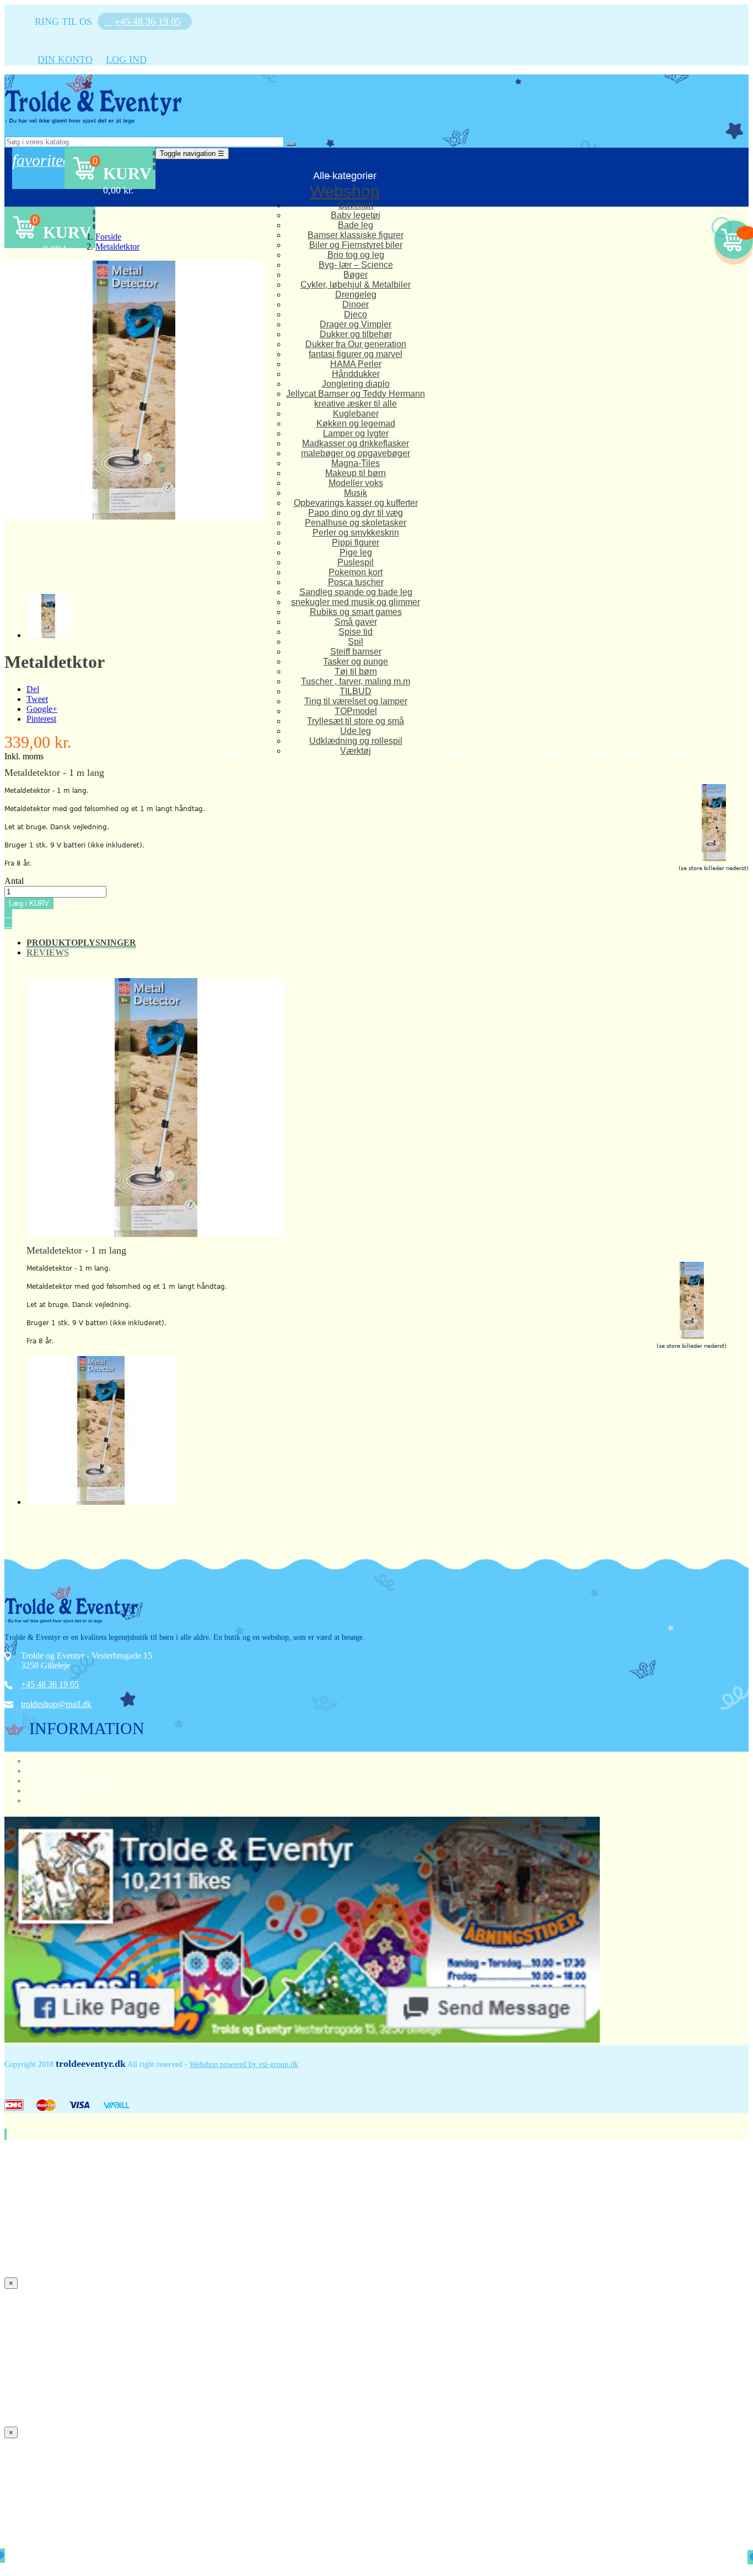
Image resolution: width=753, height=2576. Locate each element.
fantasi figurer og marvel (356, 354)
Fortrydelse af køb (58, 1800)
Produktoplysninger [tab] (81, 943)
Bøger (356, 275)
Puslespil (356, 562)
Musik (356, 493)
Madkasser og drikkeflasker (356, 443)
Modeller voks (356, 483)
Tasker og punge (356, 661)
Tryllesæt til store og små (356, 721)
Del (33, 689)
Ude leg (356, 731)
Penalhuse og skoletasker (356, 523)
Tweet (37, 699)
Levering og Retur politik (71, 1781)
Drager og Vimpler (356, 324)
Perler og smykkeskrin (356, 533)
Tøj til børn (356, 671)
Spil (356, 642)
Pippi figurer (356, 542)
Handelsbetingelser (60, 1771)
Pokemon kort (356, 572)
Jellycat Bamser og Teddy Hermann (356, 394)
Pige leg (356, 552)
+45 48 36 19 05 (50, 1684)
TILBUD (356, 691)
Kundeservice (50, 1761)
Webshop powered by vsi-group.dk (244, 2064)
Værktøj (356, 751)
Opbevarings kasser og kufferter (356, 503)
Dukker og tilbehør (356, 334)
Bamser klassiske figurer (356, 235)
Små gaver (356, 622)
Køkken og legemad (356, 423)
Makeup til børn (356, 473)
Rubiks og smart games (356, 612)
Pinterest (41, 719)
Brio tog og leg (356, 255)
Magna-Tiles (356, 463)
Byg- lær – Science (356, 265)
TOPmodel (356, 711)
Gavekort (356, 205)
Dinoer (356, 304)
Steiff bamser (356, 652)
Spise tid (356, 632)
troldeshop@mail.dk (56, 1704)
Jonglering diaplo (356, 384)
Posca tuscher (356, 582)
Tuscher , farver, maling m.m (356, 681)
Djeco (356, 314)
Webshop (345, 191)
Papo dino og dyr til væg (356, 513)
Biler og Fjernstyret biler (356, 245)
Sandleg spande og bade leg (356, 592)
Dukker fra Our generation (356, 344)
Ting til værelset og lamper (356, 701)
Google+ (42, 709)
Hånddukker (356, 374)
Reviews (48, 952)
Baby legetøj (356, 215)
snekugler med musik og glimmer (356, 602)
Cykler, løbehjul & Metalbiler (356, 285)
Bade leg (356, 225)
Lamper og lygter (356, 433)
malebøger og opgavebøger (356, 453)
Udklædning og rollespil (356, 741)
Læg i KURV (29, 903)
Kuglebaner (356, 414)
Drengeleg (356, 295)
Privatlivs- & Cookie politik (74, 1791)
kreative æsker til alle (356, 404)
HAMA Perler (356, 364)
